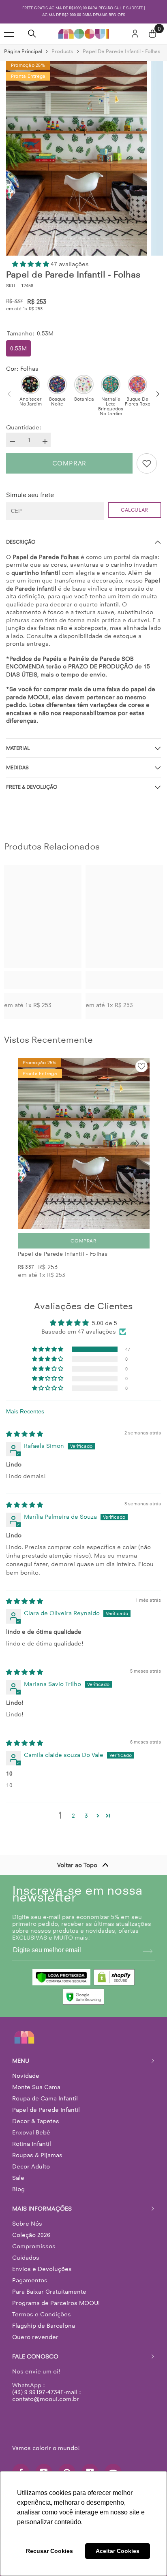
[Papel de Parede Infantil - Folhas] (84, 1144)
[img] (25, 1434)
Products (62, 51)
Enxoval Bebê (31, 2132)
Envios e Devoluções (42, 2269)
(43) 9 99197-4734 (36, 2392)
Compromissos (34, 2246)
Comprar (70, 463)
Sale (18, 2178)
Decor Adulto (31, 2166)
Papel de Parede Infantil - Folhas (63, 1254)
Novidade (26, 2076)
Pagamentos (30, 2280)
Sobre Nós (27, 2224)
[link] (43, 980)
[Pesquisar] (32, 34)
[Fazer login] (135, 34)
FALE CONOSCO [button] (35, 2356)
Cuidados (26, 2258)
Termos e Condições (42, 2314)
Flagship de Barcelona (44, 2326)
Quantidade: (24, 428)
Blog (18, 2189)
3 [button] (86, 1816)
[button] (31, 264)
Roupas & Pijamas (37, 2155)
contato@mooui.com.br (46, 2399)
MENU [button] (21, 2061)
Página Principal (23, 51)
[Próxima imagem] (137, 1144)
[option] (83, 12)
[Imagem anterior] (30, 1144)
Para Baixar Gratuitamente (49, 2292)
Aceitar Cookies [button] (118, 2551)
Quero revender (35, 2337)
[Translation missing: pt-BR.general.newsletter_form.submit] (148, 1951)
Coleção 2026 (31, 2235)
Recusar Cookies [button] (49, 2551)
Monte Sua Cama (36, 2087)
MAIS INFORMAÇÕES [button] (42, 2209)
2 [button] (73, 1816)
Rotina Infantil (32, 2144)
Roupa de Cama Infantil (45, 2098)
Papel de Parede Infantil (46, 2110)
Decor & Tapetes (36, 2121)
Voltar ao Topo (77, 1865)
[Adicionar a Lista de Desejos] (147, 463)
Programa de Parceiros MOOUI (56, 2303)
